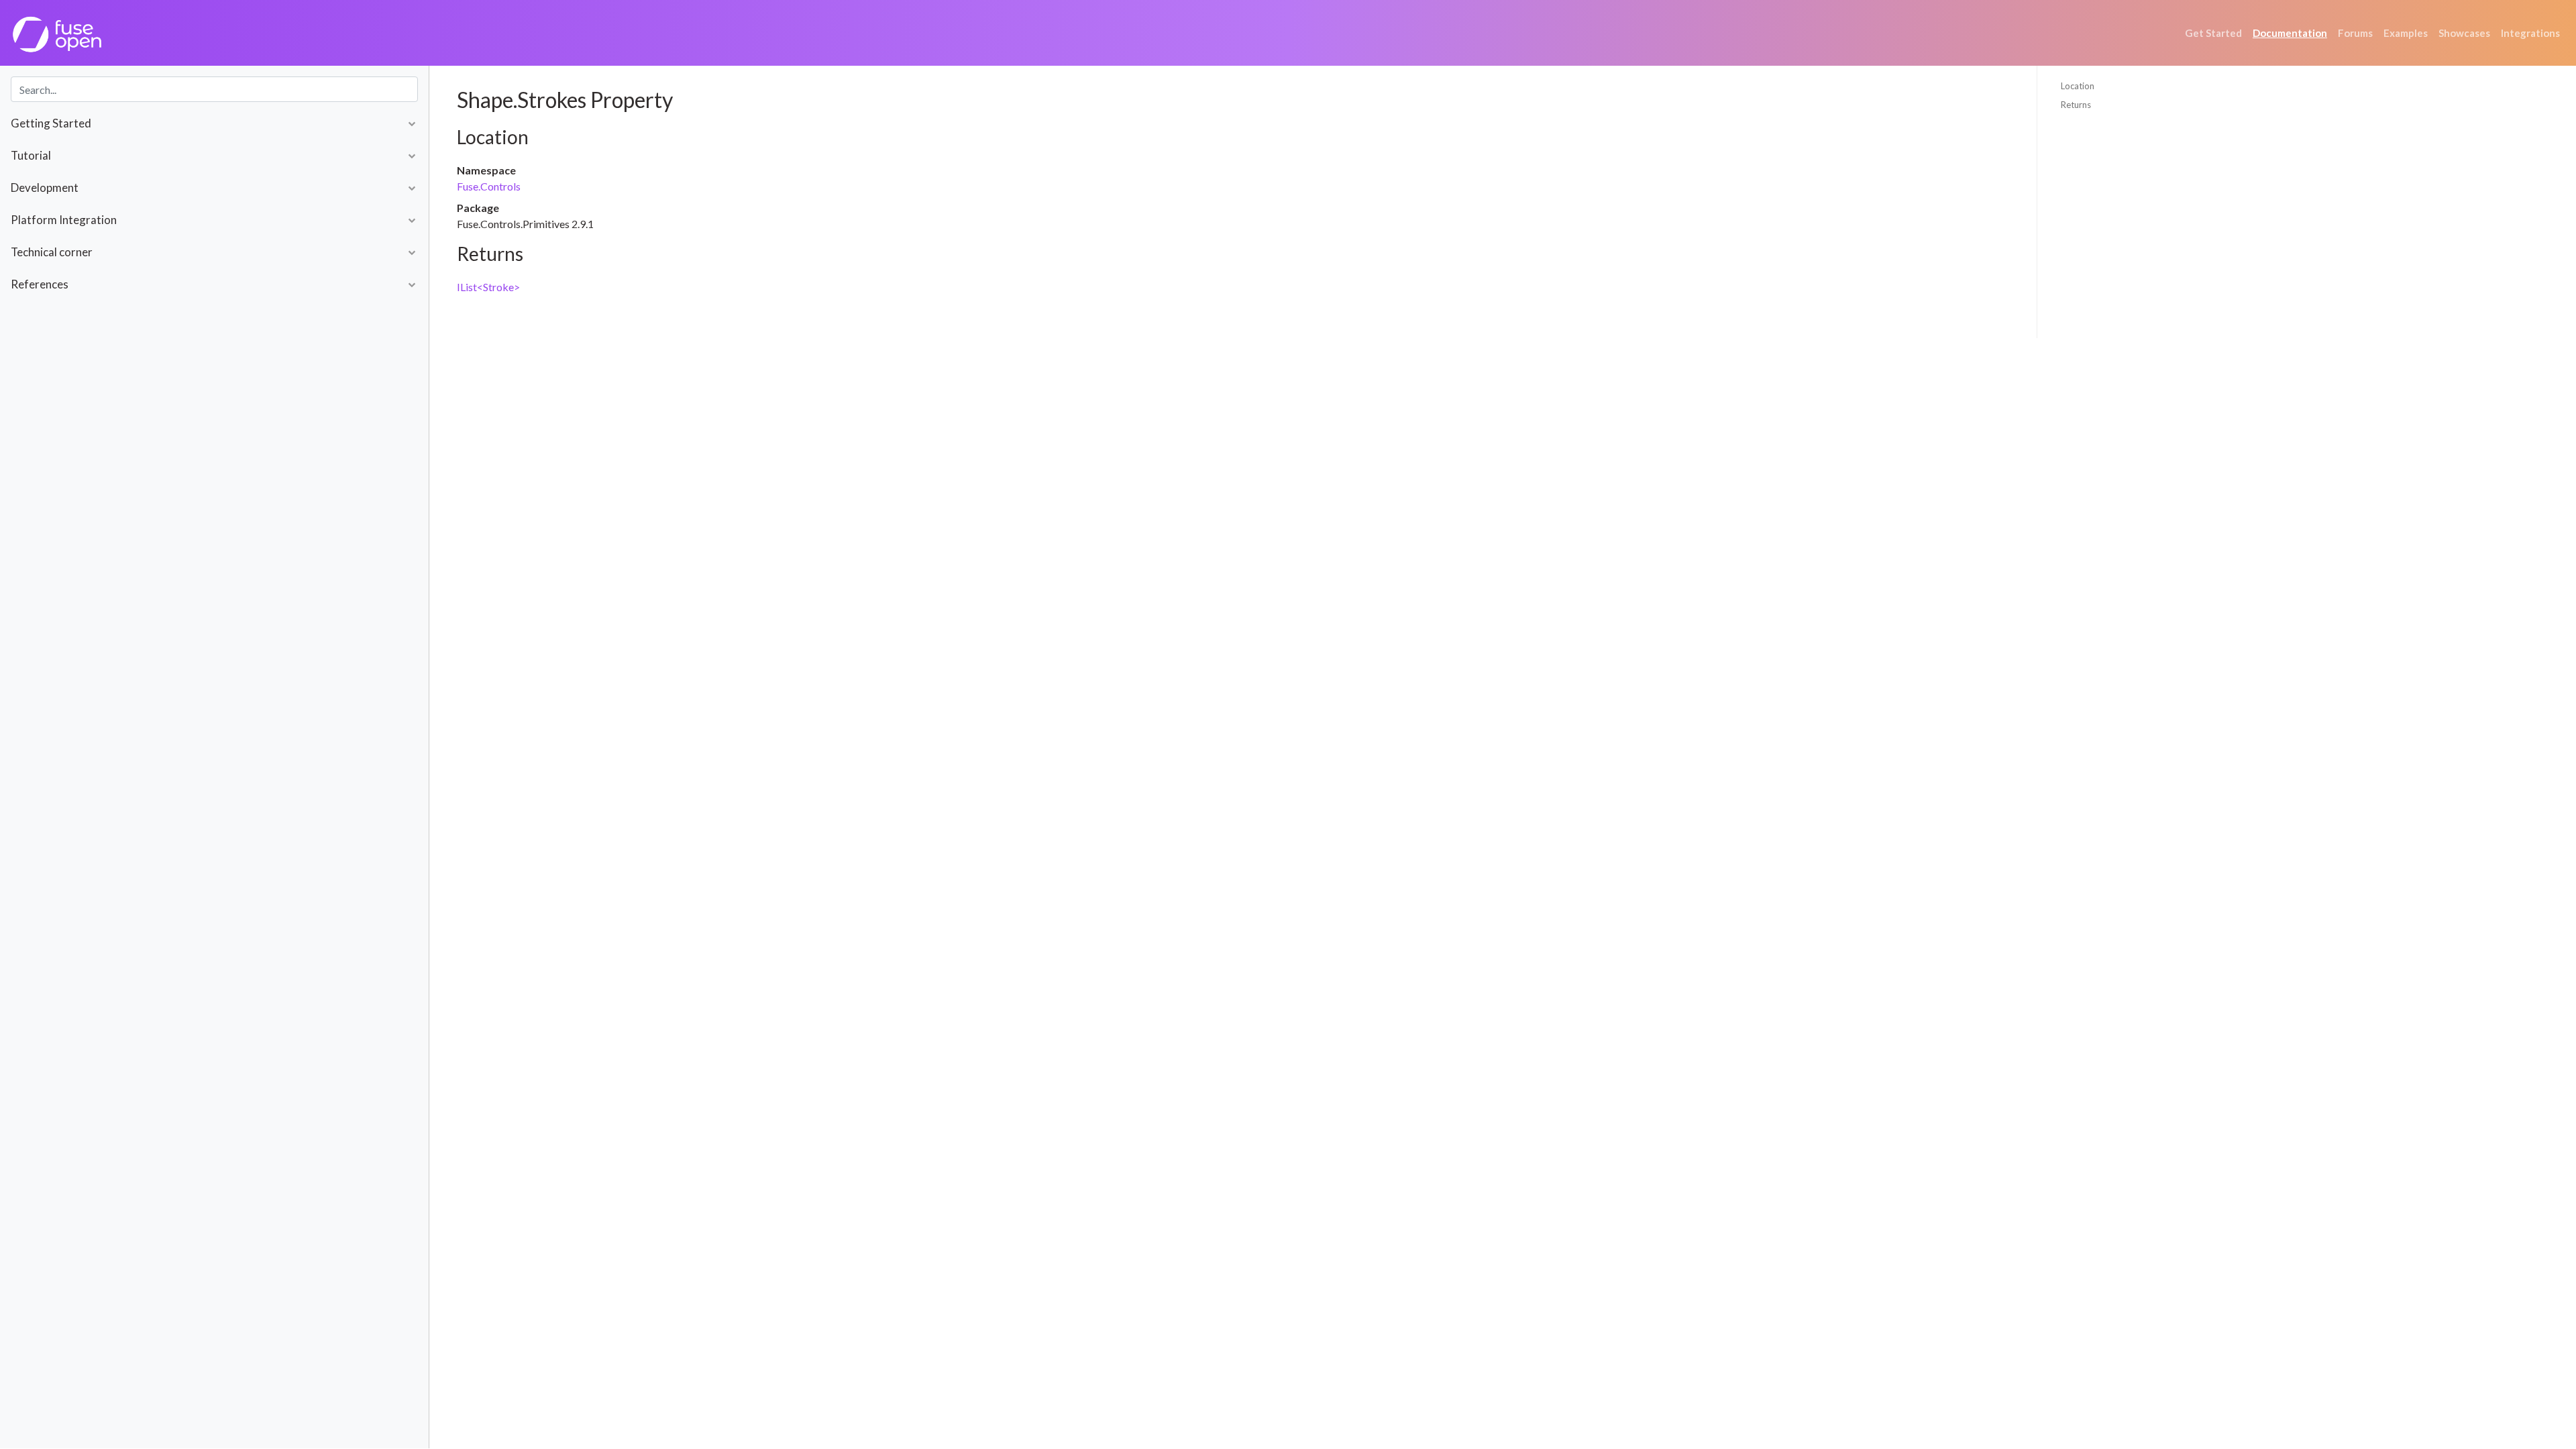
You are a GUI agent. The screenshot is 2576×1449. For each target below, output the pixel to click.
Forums (2355, 33)
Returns (2076, 105)
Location (2078, 86)
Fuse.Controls (489, 186)
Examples (2406, 33)
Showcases (2464, 33)
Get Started (2213, 33)
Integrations (2530, 33)
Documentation (2290, 33)
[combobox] (214, 89)
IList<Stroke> (488, 287)
